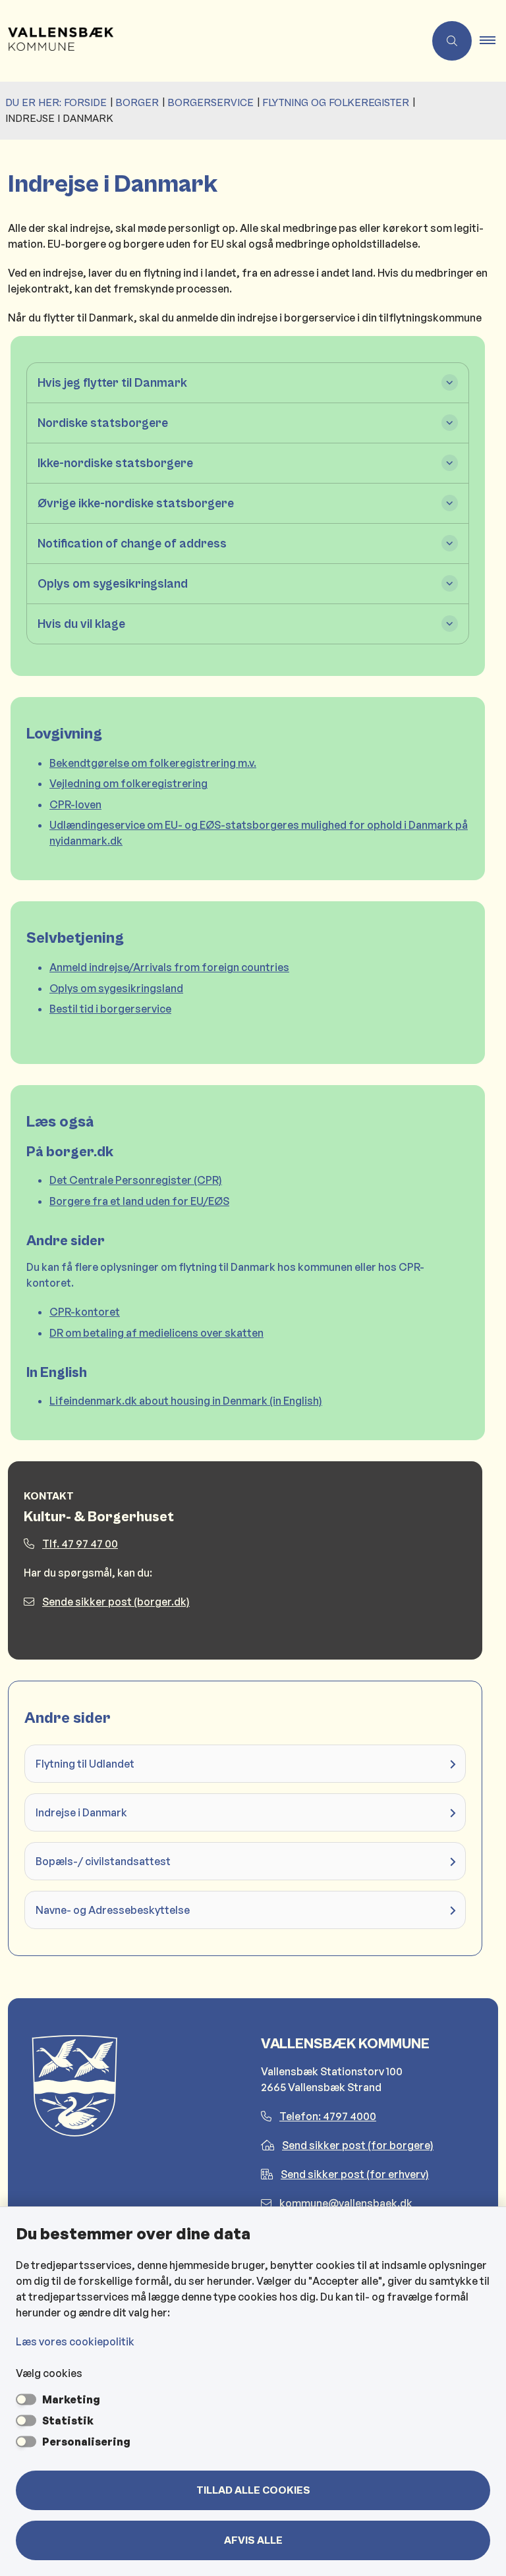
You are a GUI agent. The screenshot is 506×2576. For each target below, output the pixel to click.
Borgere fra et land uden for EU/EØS (139, 1201)
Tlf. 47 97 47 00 (80, 1544)
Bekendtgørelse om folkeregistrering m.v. (153, 763)
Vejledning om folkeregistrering (128, 783)
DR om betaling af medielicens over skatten (156, 1333)
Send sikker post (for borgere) (358, 2145)
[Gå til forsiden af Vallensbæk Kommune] (207, 41)
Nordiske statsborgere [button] (103, 423)
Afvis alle (253, 2540)
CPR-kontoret (85, 1312)
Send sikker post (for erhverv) (355, 2174)
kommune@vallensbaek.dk (346, 2203)
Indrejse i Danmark (81, 1812)
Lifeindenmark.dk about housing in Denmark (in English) (186, 1401)
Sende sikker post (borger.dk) (116, 1602)
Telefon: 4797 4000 (328, 2116)
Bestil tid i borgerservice (110, 1009)
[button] (493, 41)
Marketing (71, 2399)
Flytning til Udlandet (85, 1764)
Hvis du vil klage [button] (81, 624)
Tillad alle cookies (253, 2490)
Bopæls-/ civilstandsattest (103, 1861)
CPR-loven (75, 804)
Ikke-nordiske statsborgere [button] (115, 463)
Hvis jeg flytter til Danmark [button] (112, 383)
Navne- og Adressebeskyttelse (113, 1910)
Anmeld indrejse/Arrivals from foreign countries (169, 967)
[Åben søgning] (452, 41)
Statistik (68, 2421)
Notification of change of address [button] (132, 544)
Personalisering (86, 2442)
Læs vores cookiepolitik (75, 2341)
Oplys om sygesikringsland (116, 988)
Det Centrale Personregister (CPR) (136, 1180)
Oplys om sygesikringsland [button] (113, 584)
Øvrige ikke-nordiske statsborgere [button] (136, 503)
